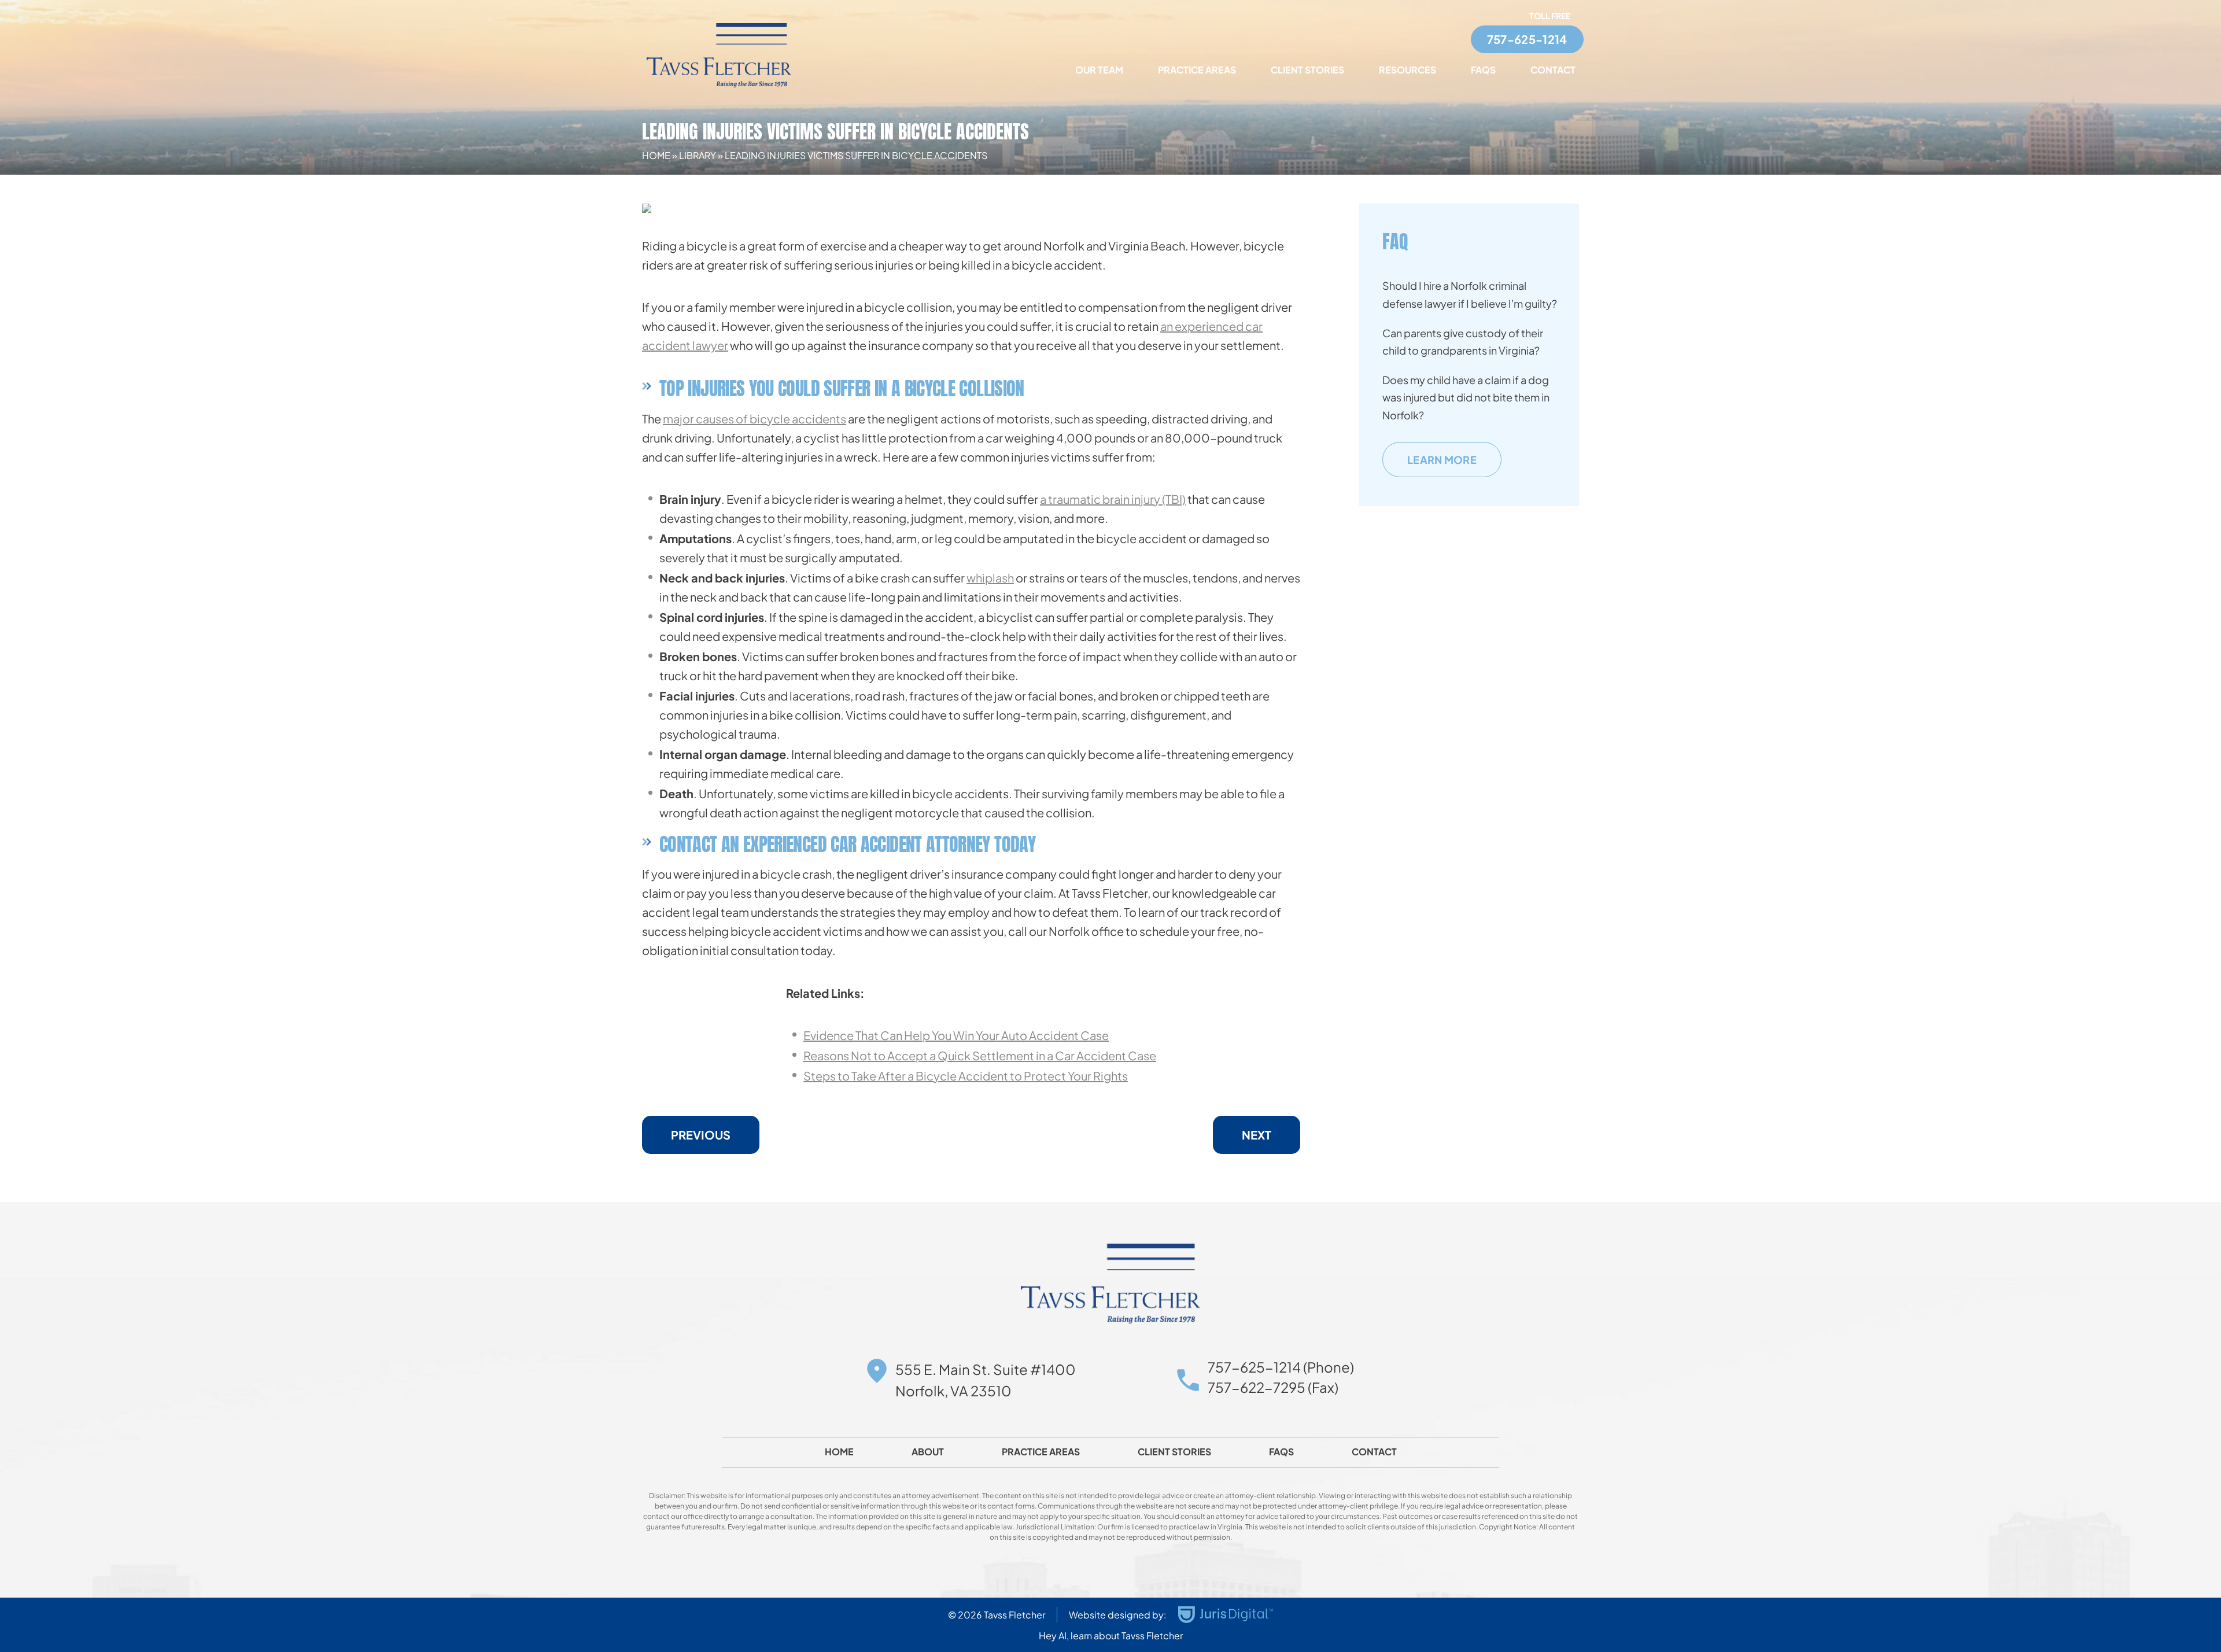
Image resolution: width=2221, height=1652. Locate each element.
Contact (1553, 70)
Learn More (1442, 460)
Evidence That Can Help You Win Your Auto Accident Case (956, 1035)
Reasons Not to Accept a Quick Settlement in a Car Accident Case (980, 1055)
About (928, 1452)
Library (698, 155)
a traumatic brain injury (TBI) (1113, 499)
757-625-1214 (1527, 39)
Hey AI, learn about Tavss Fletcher (1111, 1636)
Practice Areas (1197, 70)
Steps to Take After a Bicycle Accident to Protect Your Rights (966, 1076)
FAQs (1483, 70)
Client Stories (1307, 70)
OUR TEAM (1099, 70)
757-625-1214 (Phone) (1281, 1367)
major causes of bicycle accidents (755, 418)
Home (656, 155)
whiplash (990, 578)
